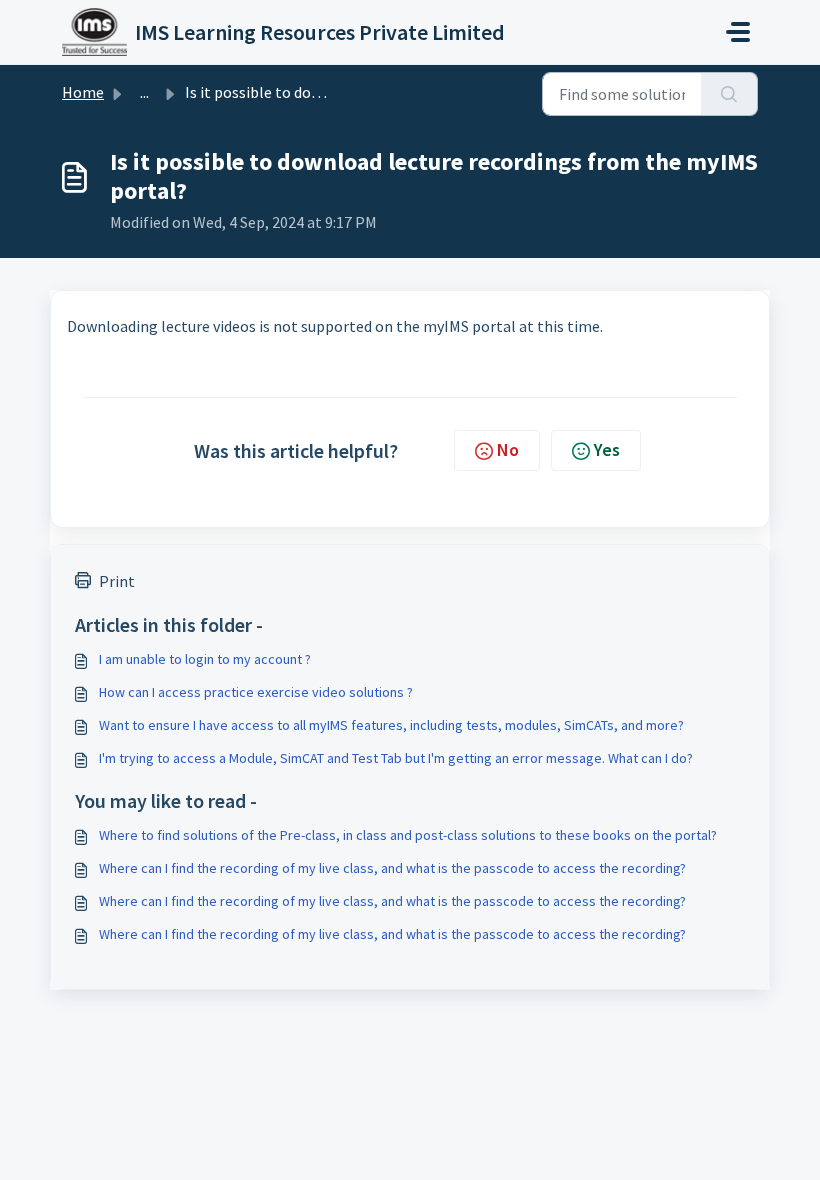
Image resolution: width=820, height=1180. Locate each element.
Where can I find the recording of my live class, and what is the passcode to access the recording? (392, 868)
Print (117, 581)
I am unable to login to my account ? (205, 659)
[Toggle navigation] (738, 32)
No (508, 449)
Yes (607, 449)
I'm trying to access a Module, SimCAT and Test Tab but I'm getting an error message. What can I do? (396, 758)
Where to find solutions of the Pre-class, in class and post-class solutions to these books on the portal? (408, 835)
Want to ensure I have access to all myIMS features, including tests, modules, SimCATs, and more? (391, 725)
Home (83, 92)
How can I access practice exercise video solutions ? (256, 692)
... (144, 92)
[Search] (729, 94)
